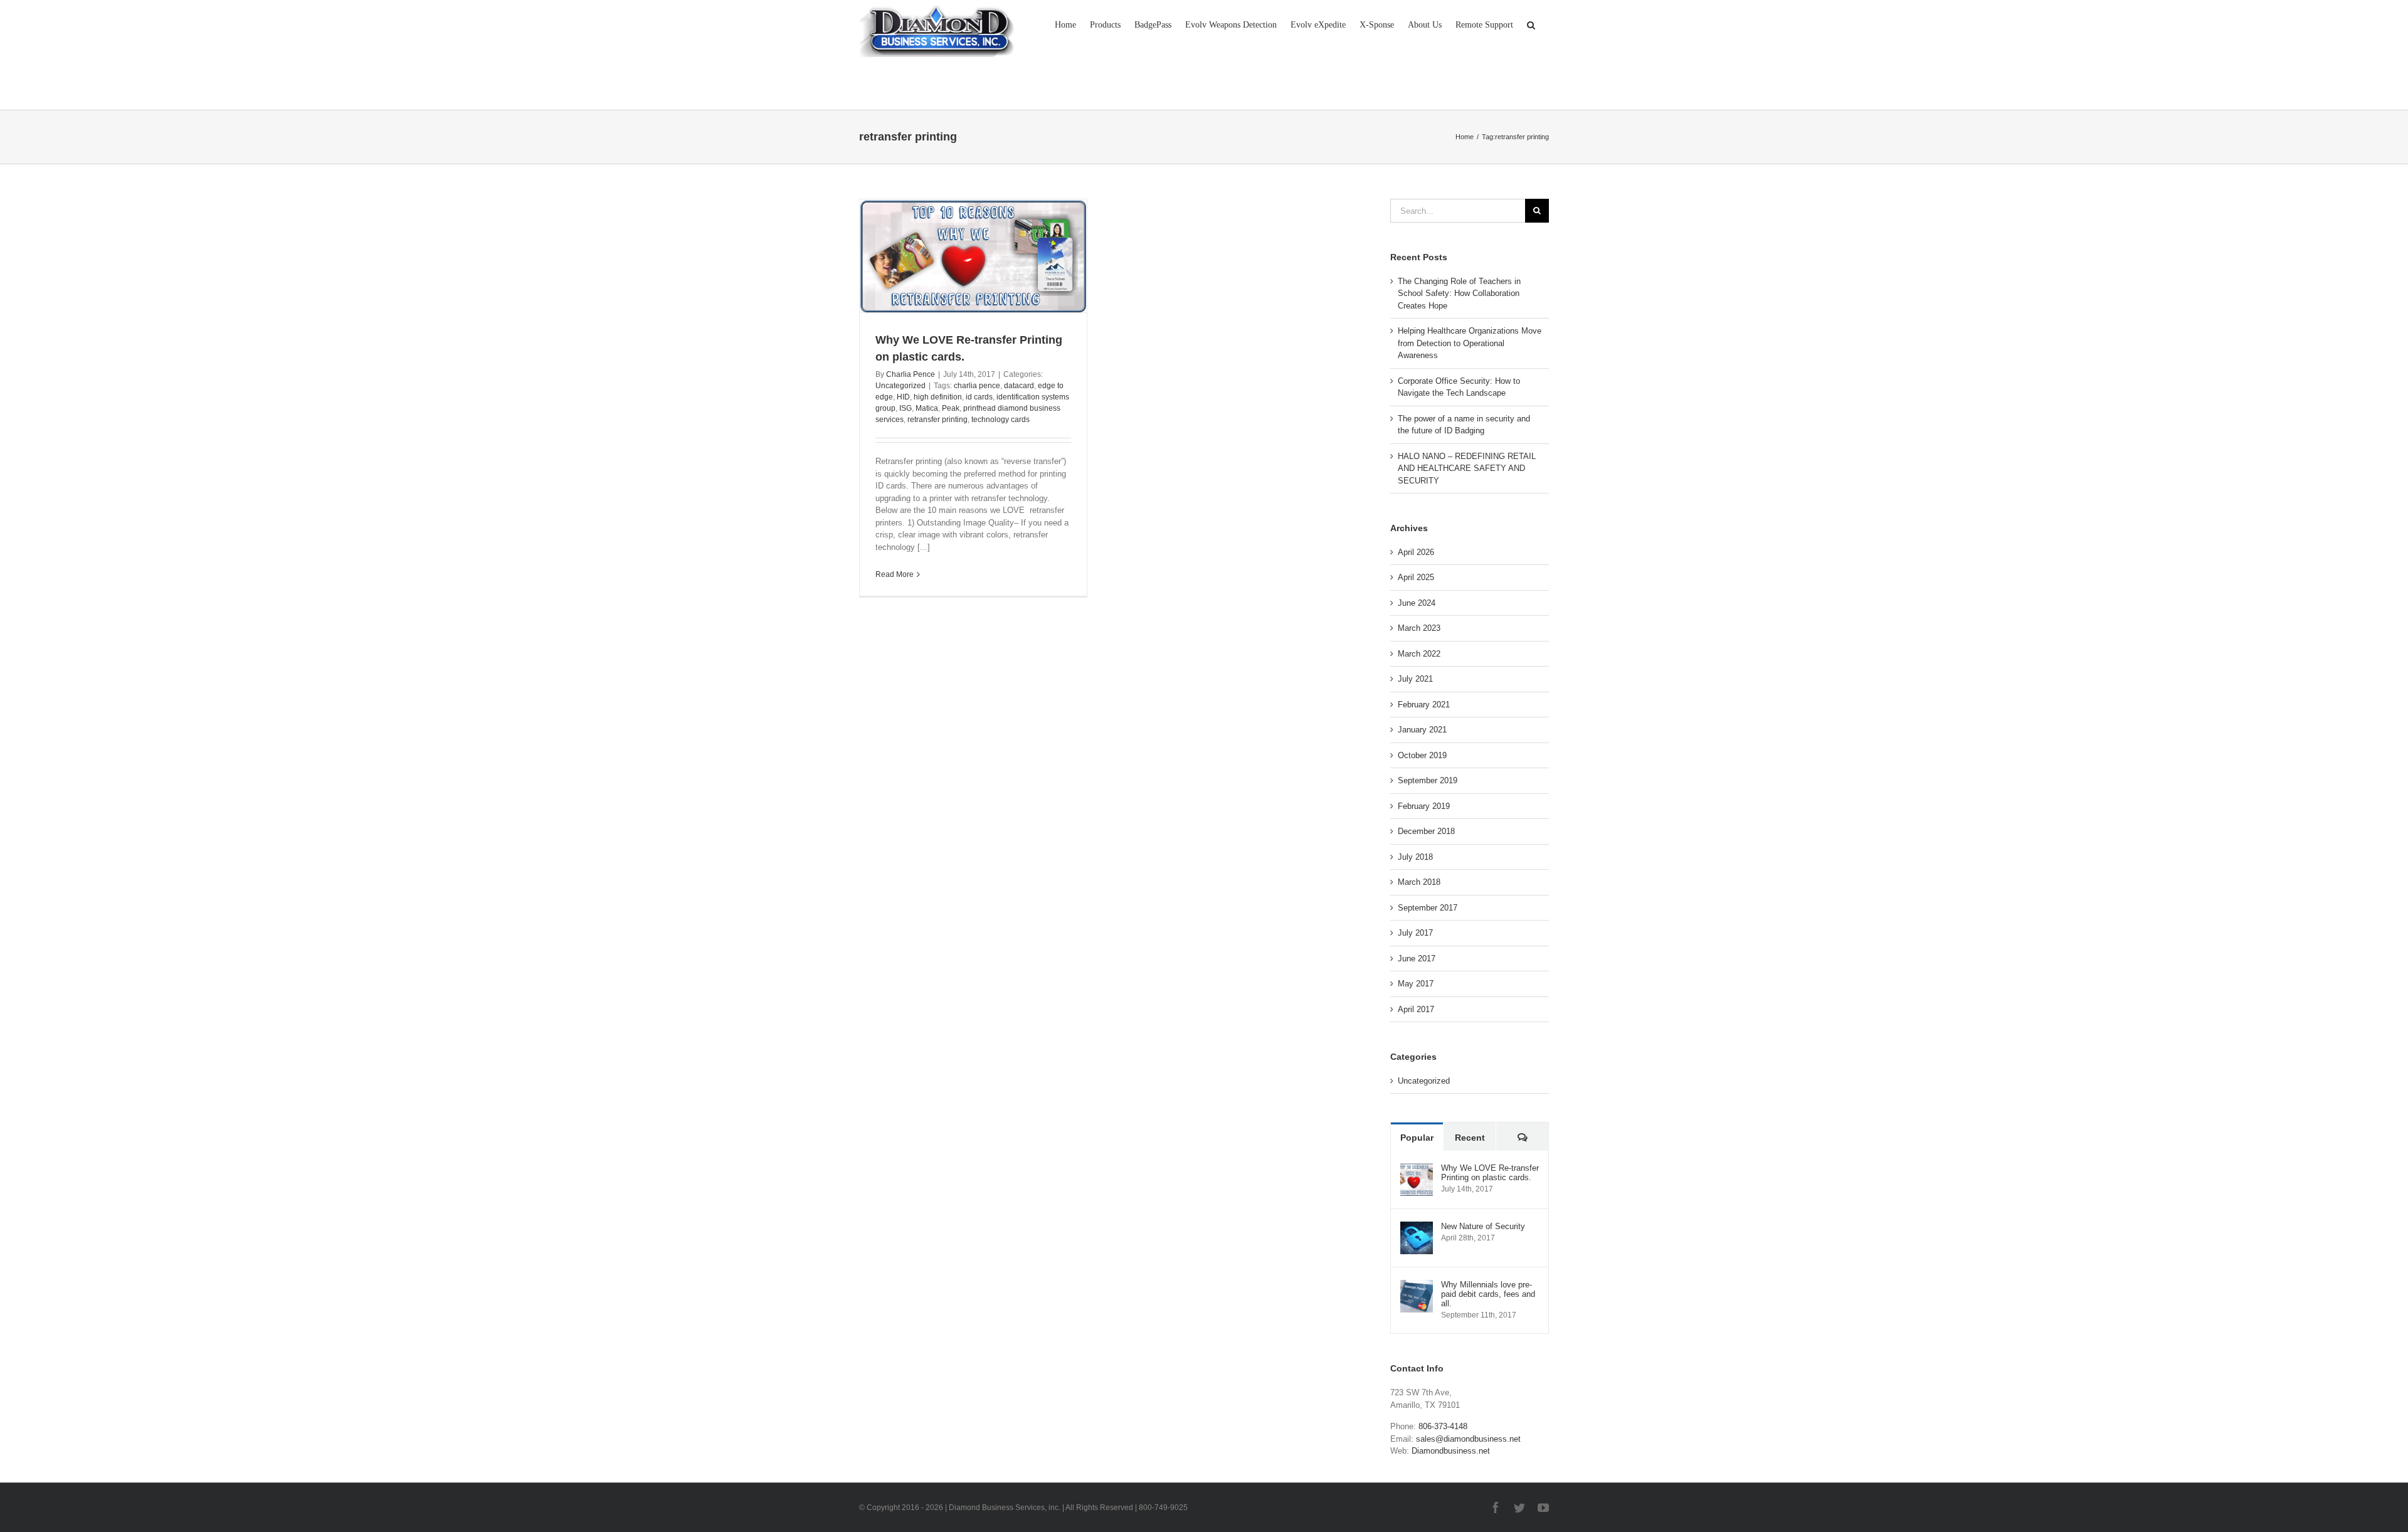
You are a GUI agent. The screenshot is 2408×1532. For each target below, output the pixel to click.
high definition (938, 397)
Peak (951, 408)
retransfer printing (937, 420)
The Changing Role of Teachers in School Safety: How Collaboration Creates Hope (1459, 293)
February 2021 (1424, 705)
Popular (1417, 1138)
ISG (906, 408)
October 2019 (1422, 755)
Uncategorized (900, 386)
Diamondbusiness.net (1451, 1451)
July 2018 (1415, 857)
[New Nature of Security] (1417, 1228)
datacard (1019, 386)
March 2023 (1419, 628)
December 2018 (1426, 831)
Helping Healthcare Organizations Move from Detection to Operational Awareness (1470, 343)
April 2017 (1416, 1009)
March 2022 (1419, 654)
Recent (1470, 1138)
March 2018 (1419, 882)
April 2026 (1416, 552)
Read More (895, 574)
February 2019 (1424, 806)
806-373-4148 (1443, 1426)
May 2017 (1416, 984)
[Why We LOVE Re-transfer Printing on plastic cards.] (1417, 1169)
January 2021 (1422, 730)
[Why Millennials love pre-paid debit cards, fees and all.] (1417, 1286)
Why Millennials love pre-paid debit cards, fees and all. (1488, 1294)
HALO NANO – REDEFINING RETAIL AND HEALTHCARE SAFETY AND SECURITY (1467, 468)
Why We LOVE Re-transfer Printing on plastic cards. (1490, 1173)
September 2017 (1428, 908)
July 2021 (1415, 679)
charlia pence (977, 386)
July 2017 (1415, 933)
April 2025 (1416, 577)
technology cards (1001, 420)
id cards (979, 397)
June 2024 (1417, 603)
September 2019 (1428, 780)
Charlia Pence (911, 374)
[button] (1531, 24)
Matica (927, 408)
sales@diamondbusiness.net (1468, 1439)
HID (903, 397)
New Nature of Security (1483, 1226)
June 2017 (1417, 959)
